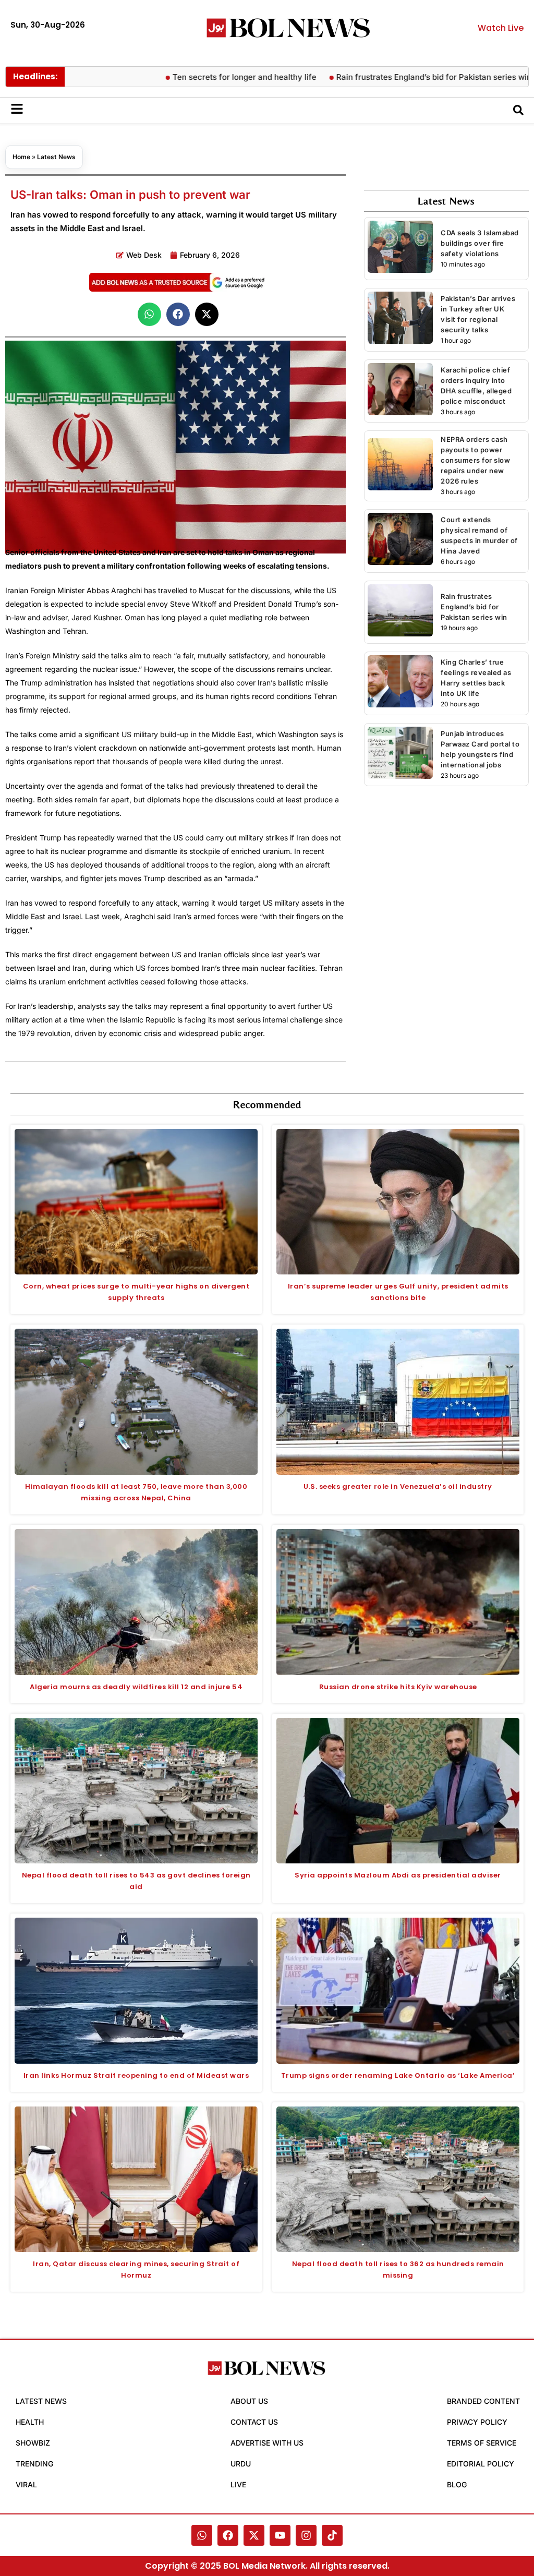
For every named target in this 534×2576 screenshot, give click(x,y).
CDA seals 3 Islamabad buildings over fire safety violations (480, 243)
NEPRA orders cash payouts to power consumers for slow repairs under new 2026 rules (475, 460)
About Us (249, 2401)
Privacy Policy (477, 2422)
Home (21, 157)
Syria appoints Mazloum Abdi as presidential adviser (398, 1875)
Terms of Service (482, 2443)
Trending (34, 2464)
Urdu (241, 2464)
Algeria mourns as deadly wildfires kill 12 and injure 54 (136, 1687)
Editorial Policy (481, 2464)
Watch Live (501, 28)
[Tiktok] (332, 2535)
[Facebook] (228, 2535)
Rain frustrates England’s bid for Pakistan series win (382, 77)
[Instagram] (306, 2535)
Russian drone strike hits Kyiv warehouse (398, 1687)
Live (238, 2484)
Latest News (56, 157)
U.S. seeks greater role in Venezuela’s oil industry (398, 1486)
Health (30, 2422)
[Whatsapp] (202, 2535)
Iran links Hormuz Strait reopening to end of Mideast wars (136, 2075)
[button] (149, 314)
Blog (457, 2484)
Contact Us (254, 2422)
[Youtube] (280, 2535)
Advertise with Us (267, 2443)
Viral (26, 2484)
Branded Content (483, 2401)
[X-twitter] (254, 2535)
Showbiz (33, 2443)
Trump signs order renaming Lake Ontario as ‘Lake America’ (398, 2075)
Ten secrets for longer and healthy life (193, 77)
